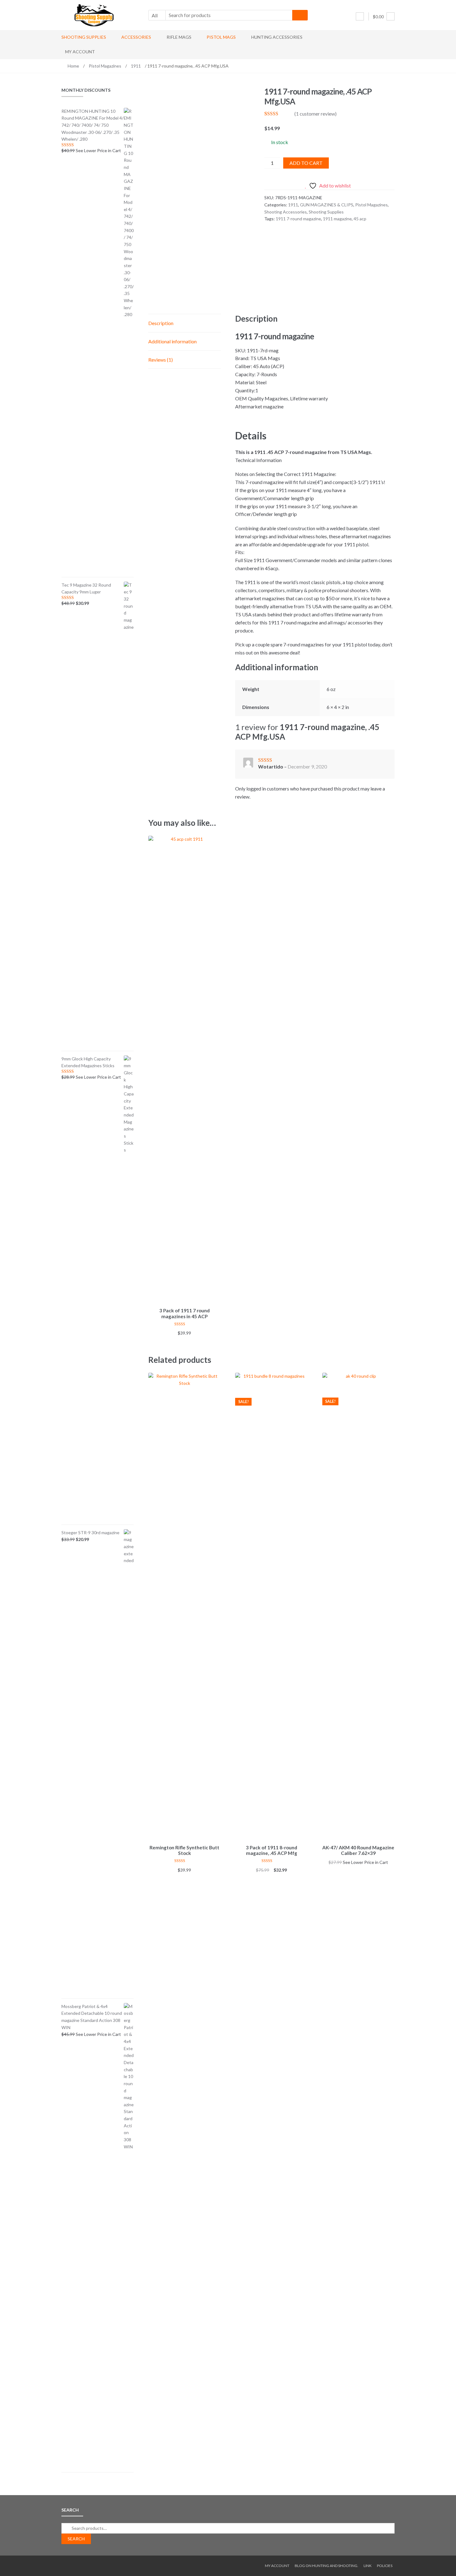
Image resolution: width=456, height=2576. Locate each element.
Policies (385, 2566)
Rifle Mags (179, 37)
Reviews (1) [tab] (161, 360)
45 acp (360, 219)
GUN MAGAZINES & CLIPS (327, 205)
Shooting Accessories (286, 212)
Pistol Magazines (105, 66)
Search (76, 2539)
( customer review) (315, 114)
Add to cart (306, 163)
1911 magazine (337, 219)
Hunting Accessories (277, 37)
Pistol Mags (221, 37)
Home (73, 66)
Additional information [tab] (172, 341)
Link (368, 2566)
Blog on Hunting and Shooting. (326, 2566)
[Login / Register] (360, 16)
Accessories (136, 37)
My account (80, 52)
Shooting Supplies (84, 37)
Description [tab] (161, 323)
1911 (136, 66)
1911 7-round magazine (298, 219)
